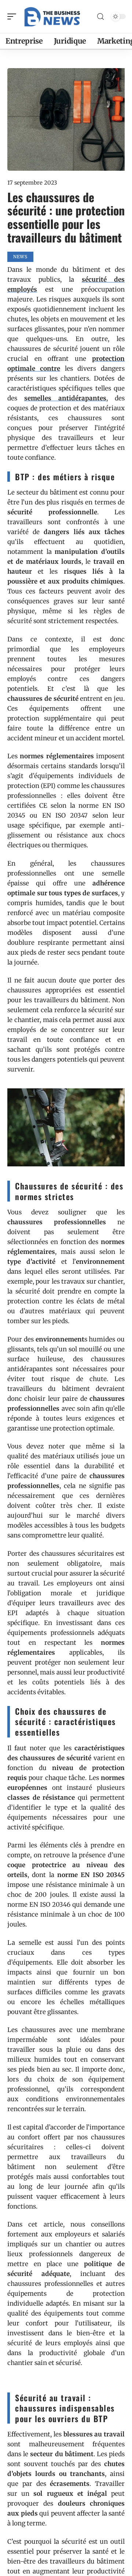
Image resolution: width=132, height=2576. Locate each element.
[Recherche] (100, 17)
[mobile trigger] (14, 16)
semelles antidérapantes (65, 398)
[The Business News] (53, 16)
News (20, 257)
